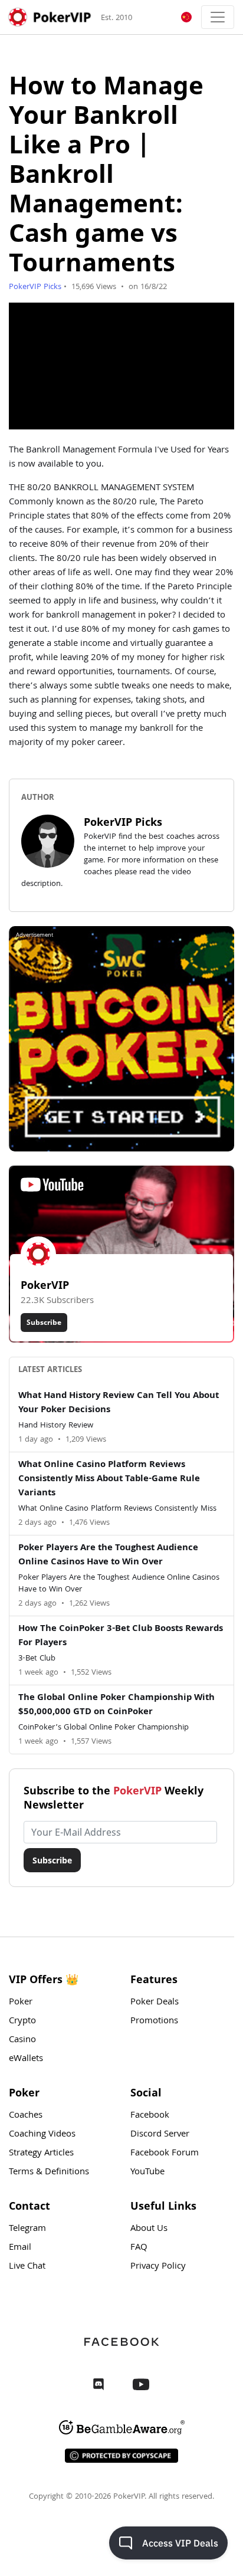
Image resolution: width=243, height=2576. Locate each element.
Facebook (150, 2116)
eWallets (26, 2059)
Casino (22, 2040)
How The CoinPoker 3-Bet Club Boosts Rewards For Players (121, 1636)
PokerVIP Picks (35, 287)
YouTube (147, 2173)
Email (20, 2248)
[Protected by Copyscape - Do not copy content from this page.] (121, 2456)
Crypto (22, 2022)
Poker (21, 2003)
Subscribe (44, 1322)
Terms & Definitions (49, 2173)
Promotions (154, 2022)
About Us (149, 2229)
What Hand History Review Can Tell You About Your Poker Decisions (119, 1403)
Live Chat (27, 2267)
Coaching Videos (42, 2135)
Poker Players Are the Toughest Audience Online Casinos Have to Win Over (108, 1556)
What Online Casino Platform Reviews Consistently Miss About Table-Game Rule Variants (109, 1479)
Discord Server (160, 2135)
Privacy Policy (158, 2267)
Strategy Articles (41, 2154)
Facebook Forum (165, 2154)
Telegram (27, 2229)
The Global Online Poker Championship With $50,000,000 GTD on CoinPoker (116, 1705)
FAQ (139, 2248)
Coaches (26, 2116)
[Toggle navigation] (218, 17)
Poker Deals (155, 2003)
